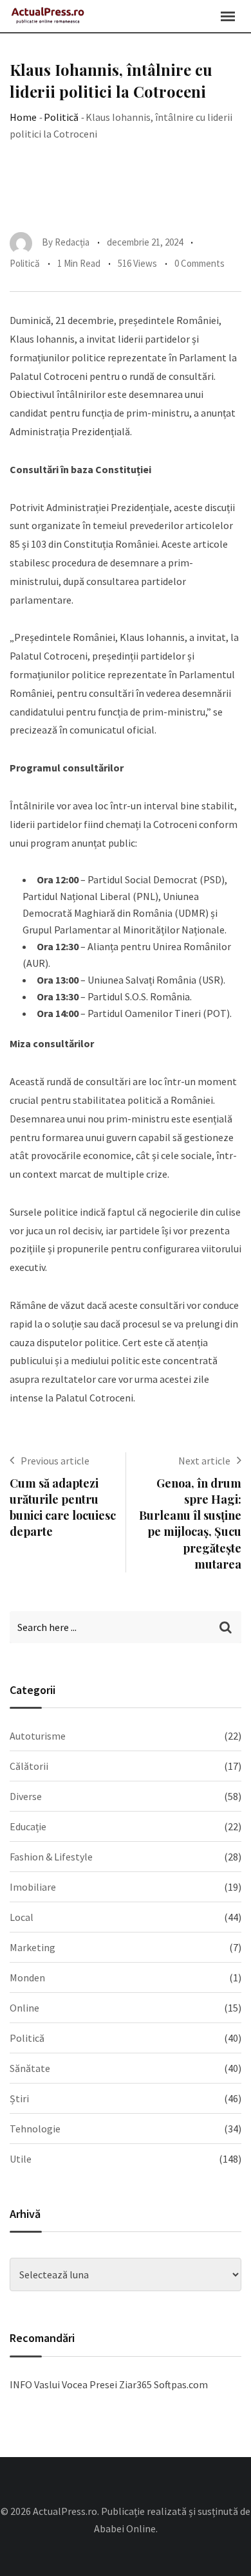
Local (22, 1917)
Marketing (33, 1947)
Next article (204, 1461)
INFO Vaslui (35, 2384)
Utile (21, 2159)
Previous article (55, 1461)
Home (23, 117)
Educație (28, 1826)
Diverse (26, 1796)
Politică (61, 117)
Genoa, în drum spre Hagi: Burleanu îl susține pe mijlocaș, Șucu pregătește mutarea (190, 1524)
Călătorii (29, 1766)
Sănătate (30, 2068)
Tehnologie (35, 2129)
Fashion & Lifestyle (51, 1857)
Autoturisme (38, 1736)
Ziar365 (135, 2384)
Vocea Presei (89, 2384)
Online (24, 2008)
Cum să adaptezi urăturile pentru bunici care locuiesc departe (63, 1508)
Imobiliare (33, 1887)
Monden (27, 1977)
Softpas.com (181, 2384)
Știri (19, 2098)
